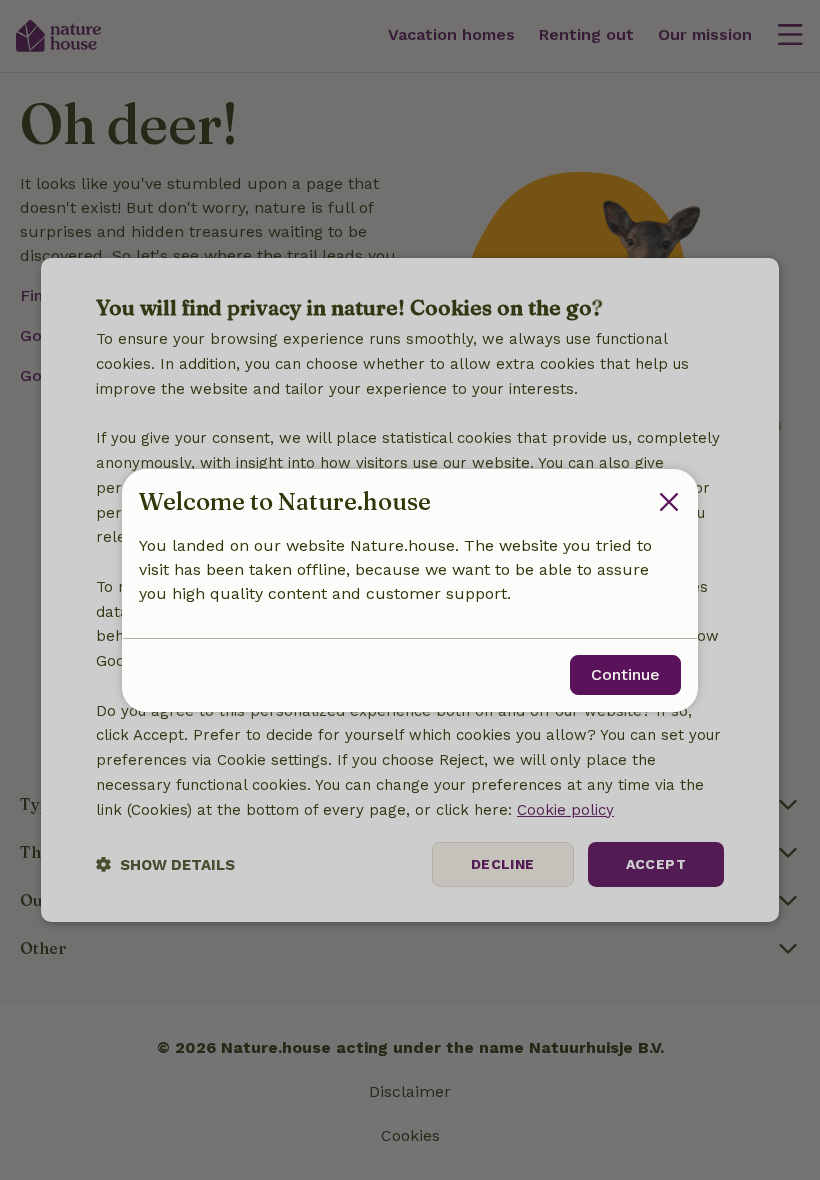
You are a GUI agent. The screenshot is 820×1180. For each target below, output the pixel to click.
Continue (625, 674)
